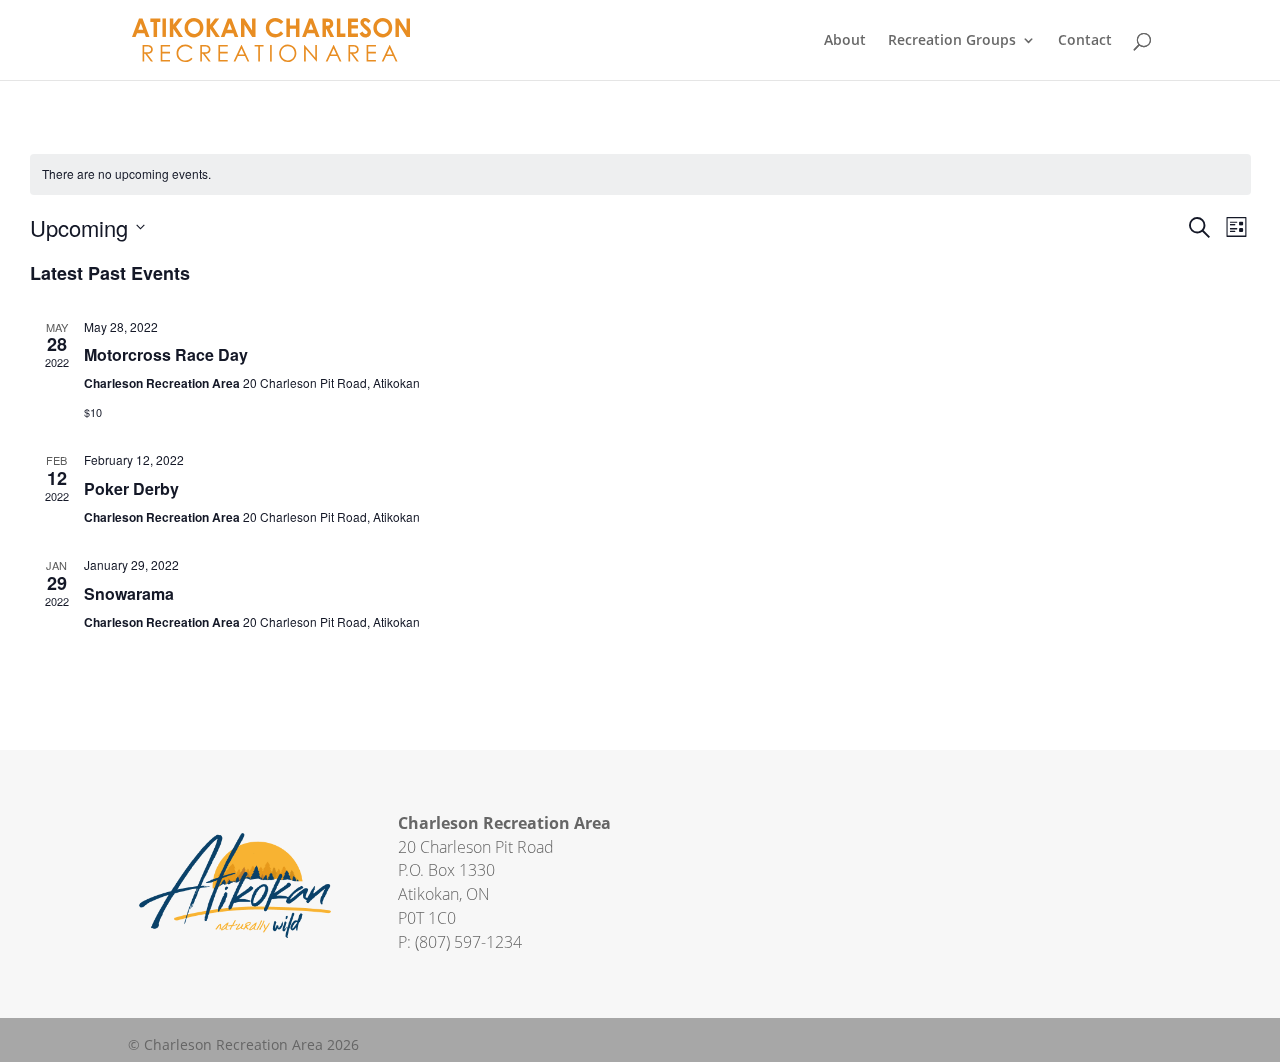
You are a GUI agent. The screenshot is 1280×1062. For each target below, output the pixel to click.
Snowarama (129, 593)
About (845, 41)
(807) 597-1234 (468, 942)
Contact (1085, 41)
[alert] (640, 174)
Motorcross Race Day (166, 354)
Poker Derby (131, 488)
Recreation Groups (952, 41)
